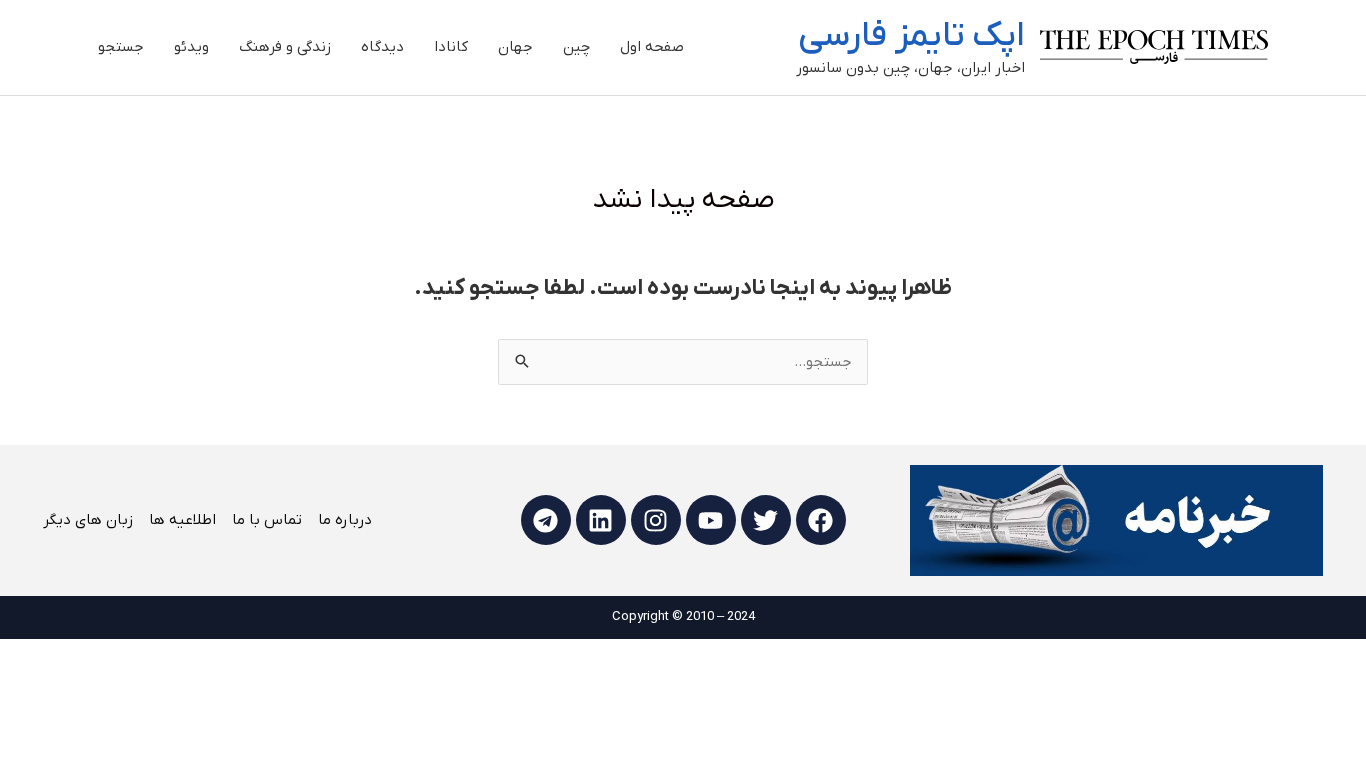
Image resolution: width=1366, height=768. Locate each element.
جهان (515, 47)
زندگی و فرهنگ (285, 47)
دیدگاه (382, 47)
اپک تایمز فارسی (911, 36)
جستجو (121, 47)
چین (576, 47)
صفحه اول (652, 47)
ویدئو (191, 47)
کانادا (451, 47)
